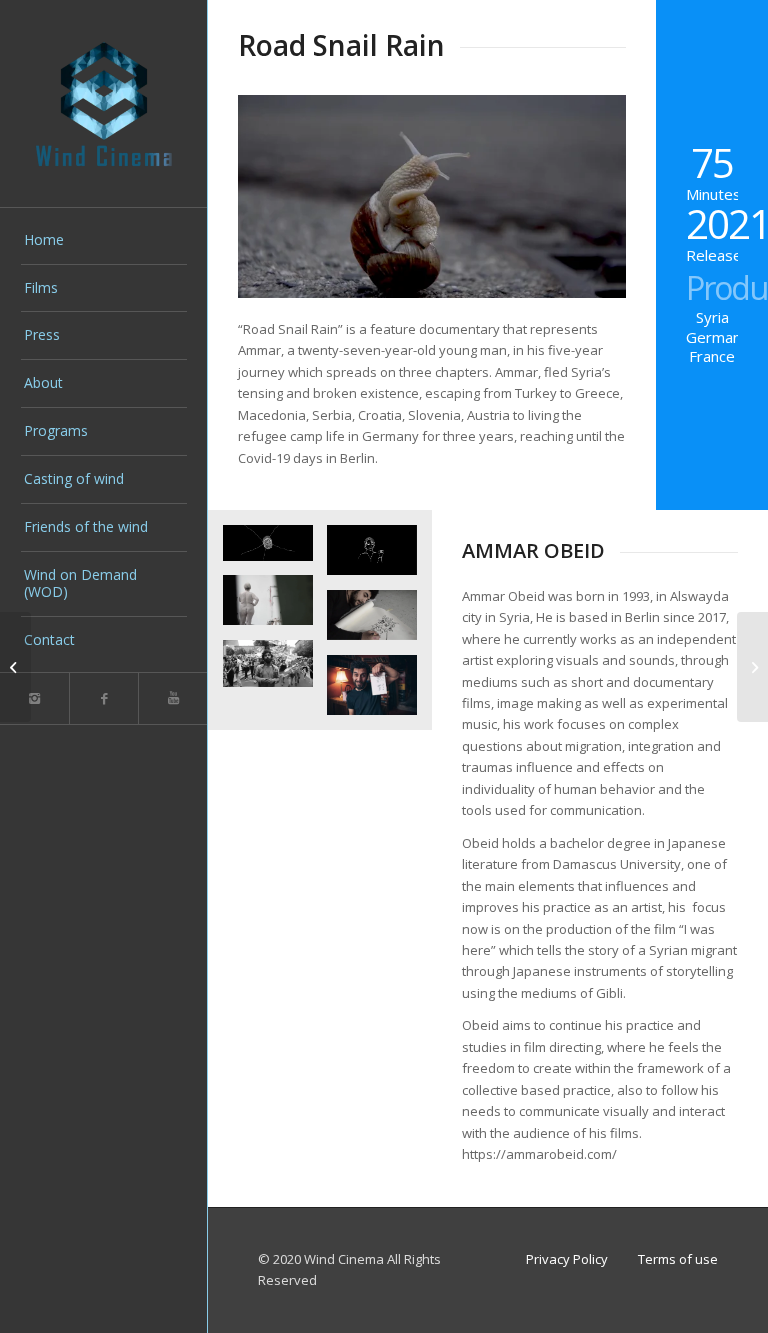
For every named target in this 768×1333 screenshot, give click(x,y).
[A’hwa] (752, 667)
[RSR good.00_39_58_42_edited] (275, 671)
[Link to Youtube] (172, 698)
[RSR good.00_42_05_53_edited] (379, 622)
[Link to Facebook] (103, 698)
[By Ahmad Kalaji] (379, 692)
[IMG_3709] (275, 550)
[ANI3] (379, 557)
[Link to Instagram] (34, 698)
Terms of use (678, 1259)
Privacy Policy (567, 1259)
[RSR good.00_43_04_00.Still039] (275, 607)
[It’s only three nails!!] (15, 667)
